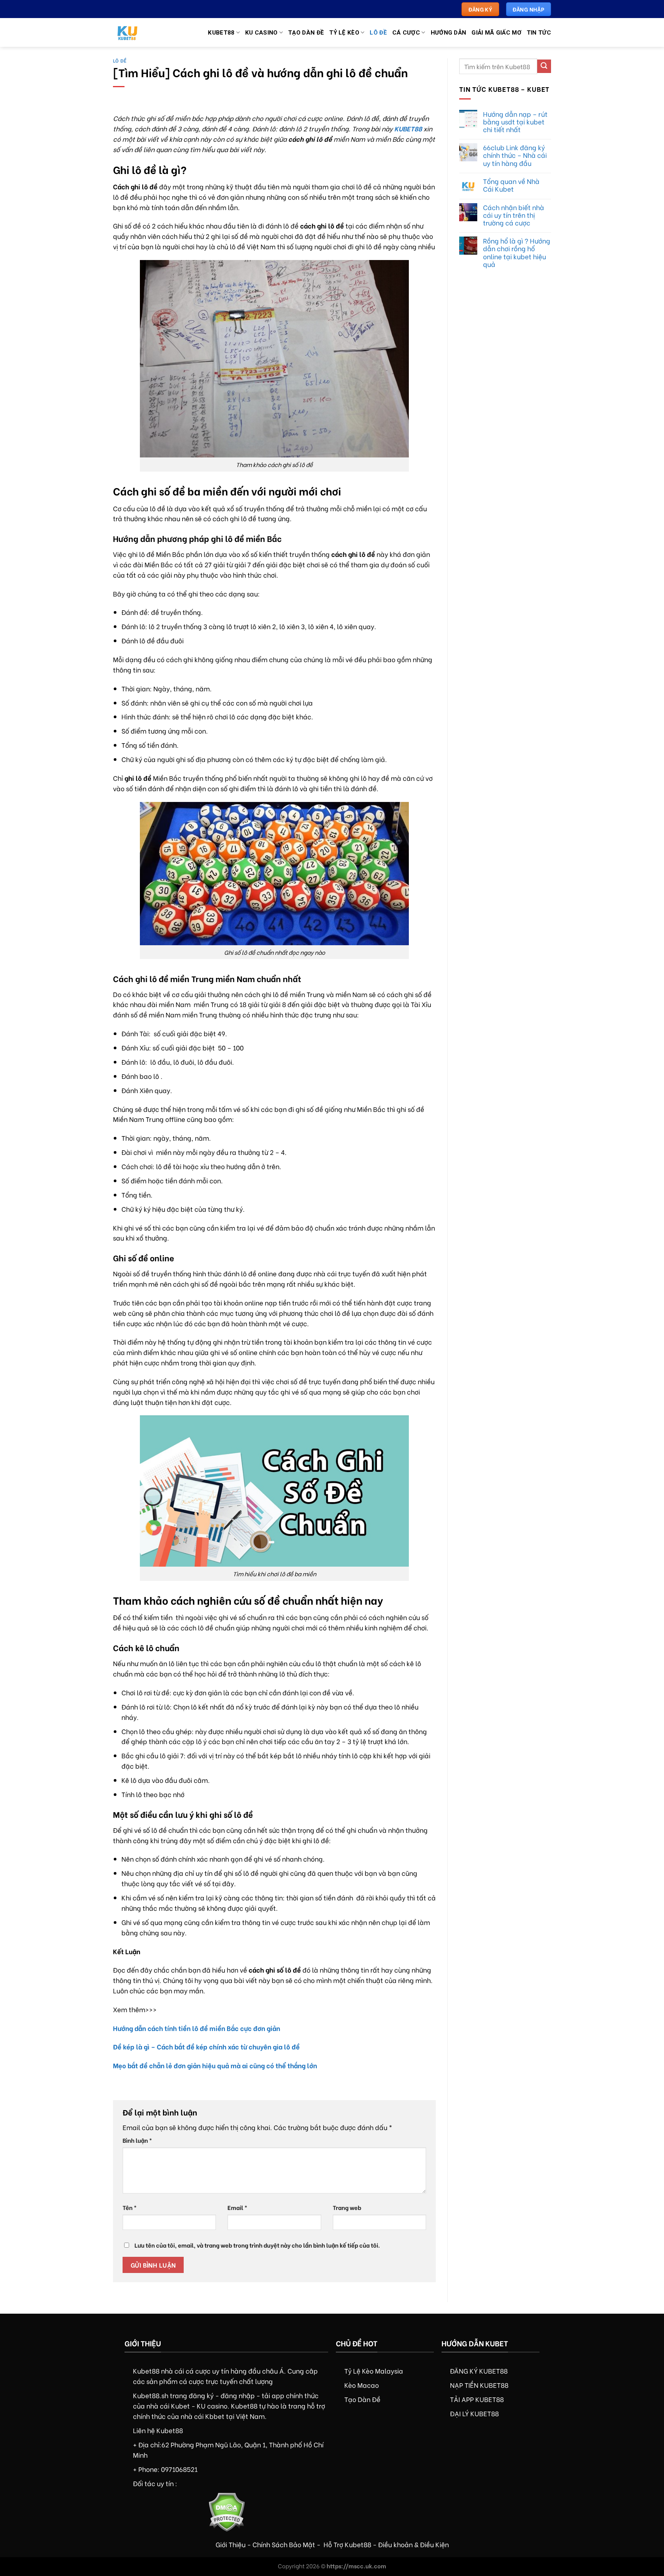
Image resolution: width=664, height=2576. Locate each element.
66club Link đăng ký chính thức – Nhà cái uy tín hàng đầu (515, 155)
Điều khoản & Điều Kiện (413, 2544)
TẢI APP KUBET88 (477, 2399)
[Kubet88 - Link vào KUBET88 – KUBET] (134, 32)
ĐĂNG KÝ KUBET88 (479, 2371)
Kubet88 (221, 33)
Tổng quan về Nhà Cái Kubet (511, 185)
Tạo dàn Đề (306, 33)
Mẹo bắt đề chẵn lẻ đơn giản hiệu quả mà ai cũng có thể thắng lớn (215, 2065)
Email (237, 2207)
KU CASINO (261, 33)
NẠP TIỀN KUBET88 (479, 2385)
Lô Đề (378, 33)
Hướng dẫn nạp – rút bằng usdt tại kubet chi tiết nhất (515, 121)
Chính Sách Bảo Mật (284, 2544)
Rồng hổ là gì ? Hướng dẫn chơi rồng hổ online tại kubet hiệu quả (517, 252)
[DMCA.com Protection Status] (227, 2511)
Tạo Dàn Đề (362, 2399)
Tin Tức (539, 33)
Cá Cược (406, 33)
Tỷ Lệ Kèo (344, 33)
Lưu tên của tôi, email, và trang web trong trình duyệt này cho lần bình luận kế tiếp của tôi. (257, 2245)
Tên (130, 2207)
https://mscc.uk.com (356, 2566)
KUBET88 (408, 128)
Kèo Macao (362, 2385)
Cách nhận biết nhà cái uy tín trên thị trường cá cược (514, 215)
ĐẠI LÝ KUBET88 (474, 2413)
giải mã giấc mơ (496, 33)
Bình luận (137, 2140)
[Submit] (544, 66)
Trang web (347, 2207)
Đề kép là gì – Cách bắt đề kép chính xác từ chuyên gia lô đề (206, 2046)
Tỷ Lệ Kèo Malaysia (374, 2371)
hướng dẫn (449, 33)
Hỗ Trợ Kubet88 (347, 2544)
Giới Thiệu (231, 2544)
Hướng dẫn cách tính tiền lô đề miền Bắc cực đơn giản (197, 2028)
